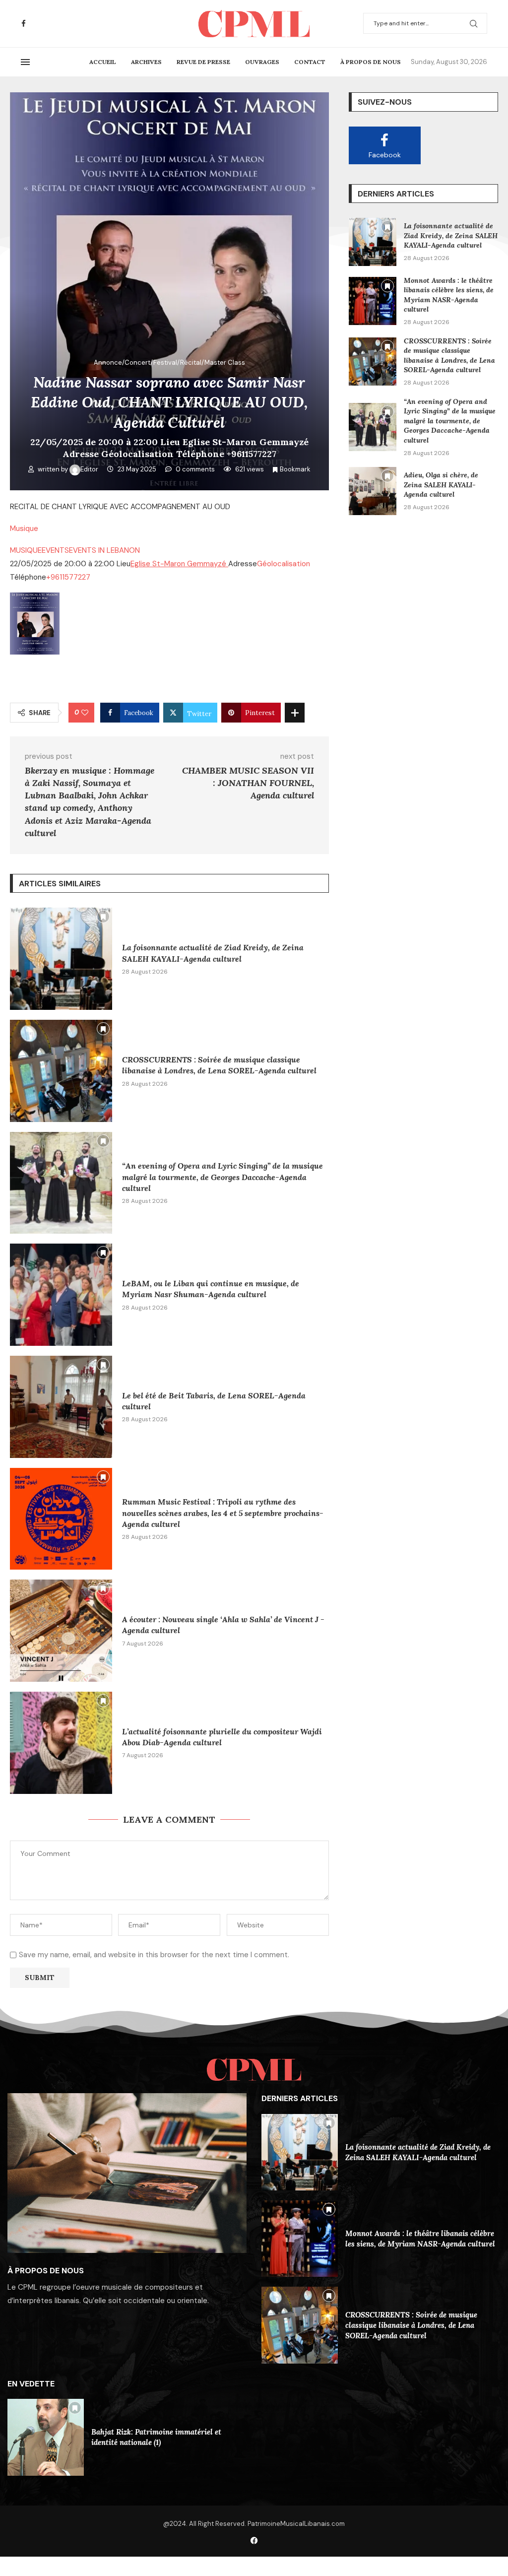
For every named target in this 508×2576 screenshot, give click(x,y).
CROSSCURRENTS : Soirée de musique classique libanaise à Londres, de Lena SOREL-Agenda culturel (449, 356)
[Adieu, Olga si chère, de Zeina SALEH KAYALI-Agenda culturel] (373, 491)
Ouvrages (262, 62)
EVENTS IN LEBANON (104, 550)
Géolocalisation (284, 564)
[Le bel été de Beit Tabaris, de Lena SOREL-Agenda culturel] (61, 1407)
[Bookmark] (103, 917)
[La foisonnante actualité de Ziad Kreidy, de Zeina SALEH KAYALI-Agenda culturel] (61, 959)
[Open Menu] (25, 62)
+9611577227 (68, 577)
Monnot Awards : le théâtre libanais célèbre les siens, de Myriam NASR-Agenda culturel (449, 295)
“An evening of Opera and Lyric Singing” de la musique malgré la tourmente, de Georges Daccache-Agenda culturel (222, 1177)
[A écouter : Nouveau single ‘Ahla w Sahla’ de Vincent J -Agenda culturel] (61, 1631)
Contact (310, 62)
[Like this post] (85, 713)
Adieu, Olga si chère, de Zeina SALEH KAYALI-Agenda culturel (441, 485)
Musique (24, 528)
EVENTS (55, 550)
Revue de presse (203, 62)
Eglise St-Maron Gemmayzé (179, 564)
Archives (146, 62)
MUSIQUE (26, 550)
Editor (90, 469)
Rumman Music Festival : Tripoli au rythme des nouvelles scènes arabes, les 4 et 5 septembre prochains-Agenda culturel (223, 1513)
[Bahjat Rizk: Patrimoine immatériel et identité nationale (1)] (46, 2437)
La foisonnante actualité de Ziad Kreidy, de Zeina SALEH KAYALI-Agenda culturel (451, 235)
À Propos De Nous (371, 62)
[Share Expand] (295, 713)
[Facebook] (24, 24)
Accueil (103, 62)
